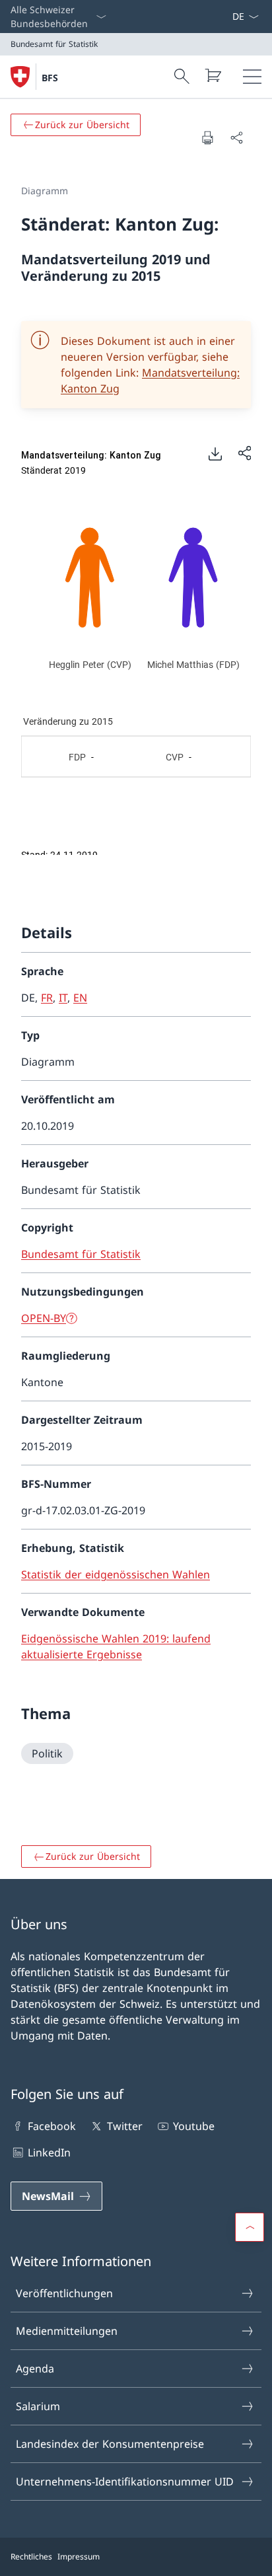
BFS (50, 78)
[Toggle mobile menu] (252, 77)
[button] (250, 2227)
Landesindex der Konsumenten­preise (110, 2444)
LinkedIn (49, 2153)
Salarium (38, 2406)
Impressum (79, 2557)
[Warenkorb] (213, 75)
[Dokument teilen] (236, 137)
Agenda (35, 2369)
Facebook (52, 2126)
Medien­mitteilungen (67, 2331)
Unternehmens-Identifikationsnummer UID (125, 2482)
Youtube (194, 2126)
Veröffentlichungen (64, 2293)
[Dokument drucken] (207, 137)
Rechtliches (31, 2557)
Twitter (124, 2126)
